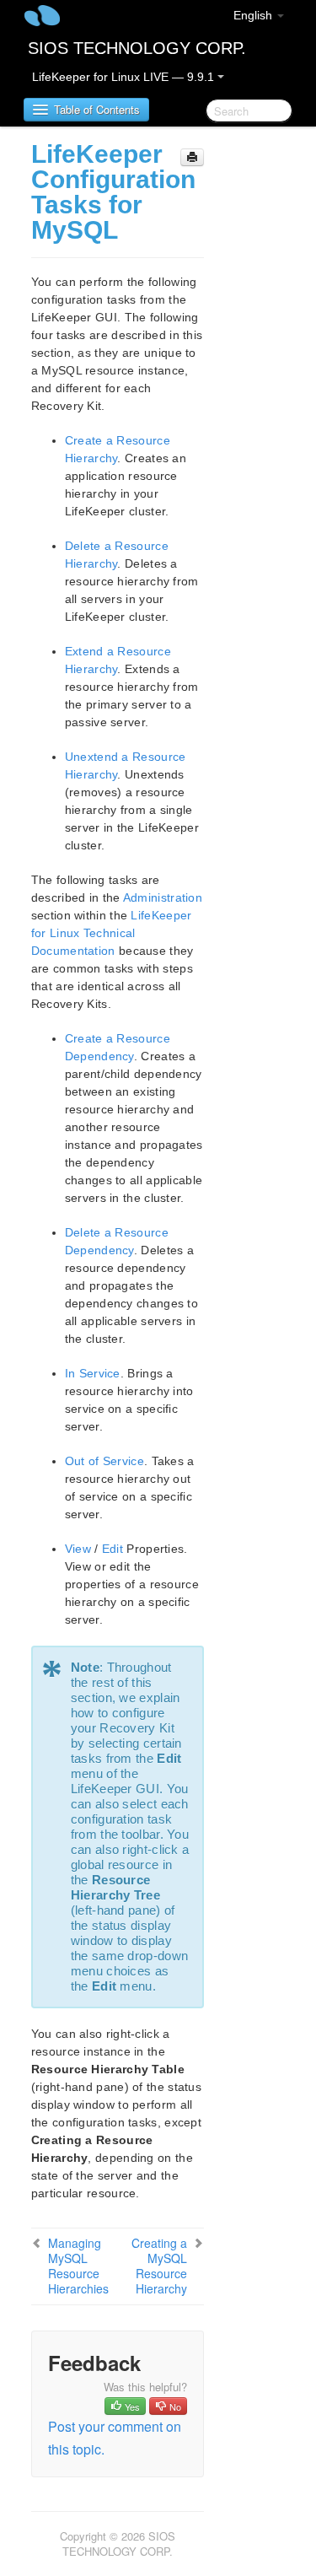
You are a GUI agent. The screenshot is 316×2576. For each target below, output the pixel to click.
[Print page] (192, 157)
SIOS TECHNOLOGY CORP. (137, 48)
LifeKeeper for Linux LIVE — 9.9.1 (125, 77)
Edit (112, 1549)
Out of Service (104, 1461)
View (78, 1549)
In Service (93, 1373)
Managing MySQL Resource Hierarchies (78, 2266)
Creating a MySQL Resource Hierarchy (159, 2266)
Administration (163, 897)
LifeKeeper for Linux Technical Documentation (112, 933)
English (254, 15)
